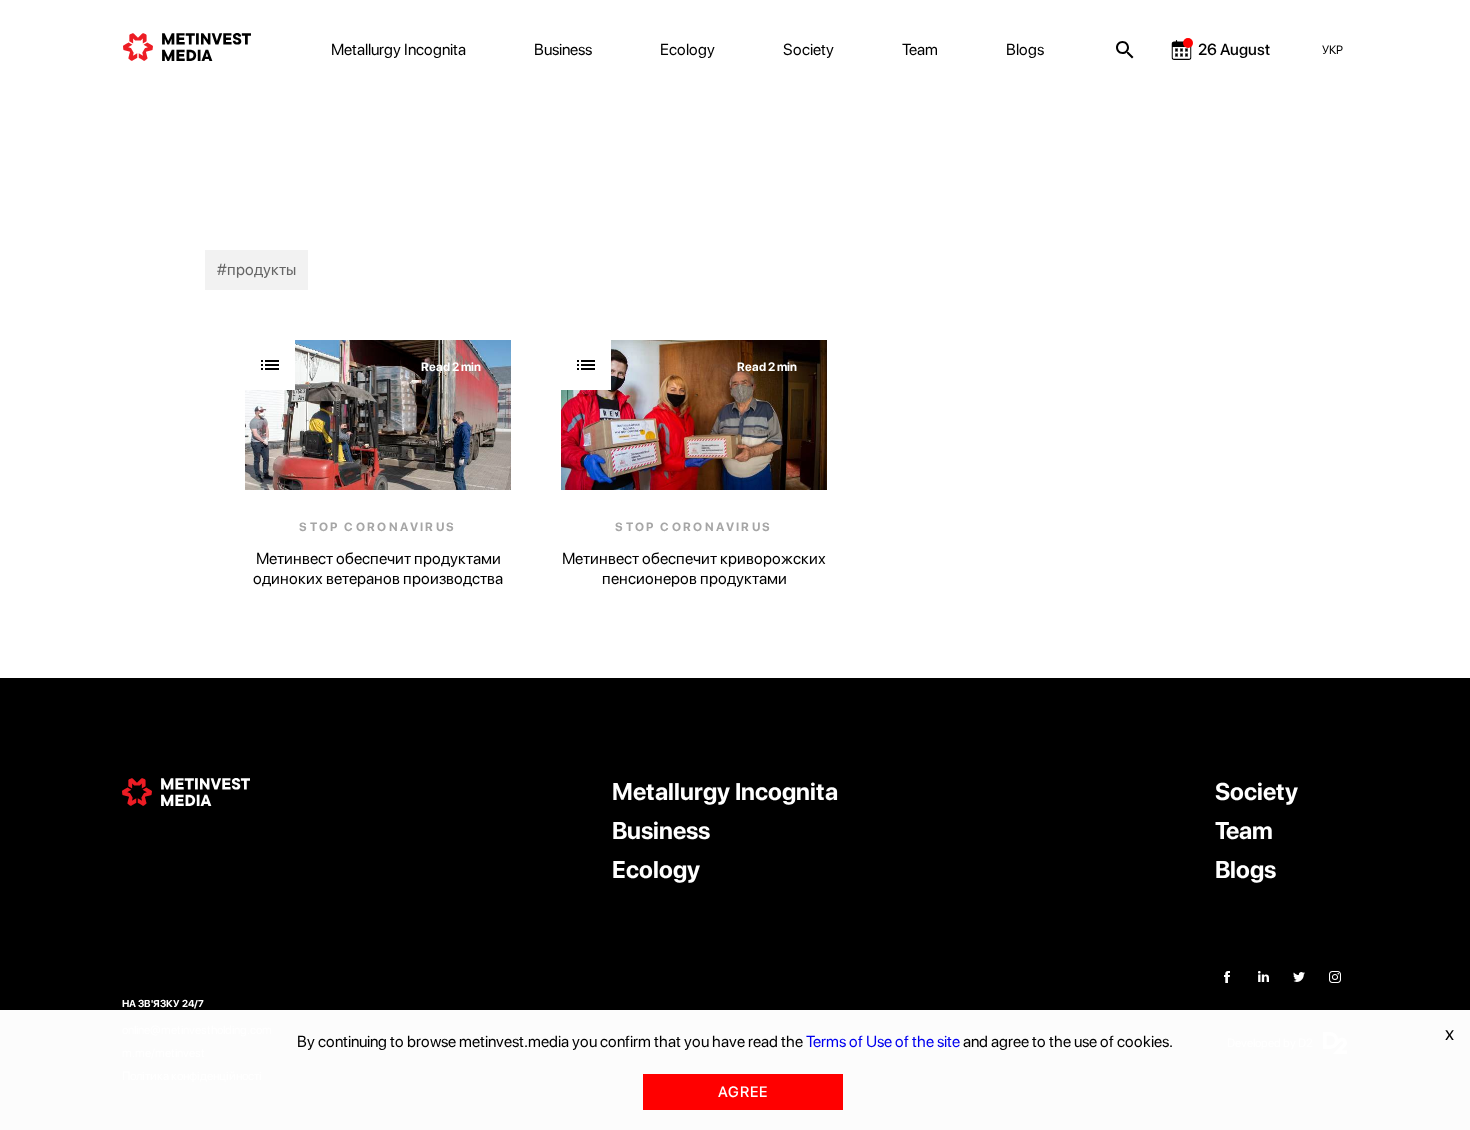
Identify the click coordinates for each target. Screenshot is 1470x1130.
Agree (743, 1092)
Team (920, 49)
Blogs (1025, 49)
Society (808, 49)
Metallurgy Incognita (398, 49)
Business (563, 49)
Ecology (687, 49)
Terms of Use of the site (883, 1041)
